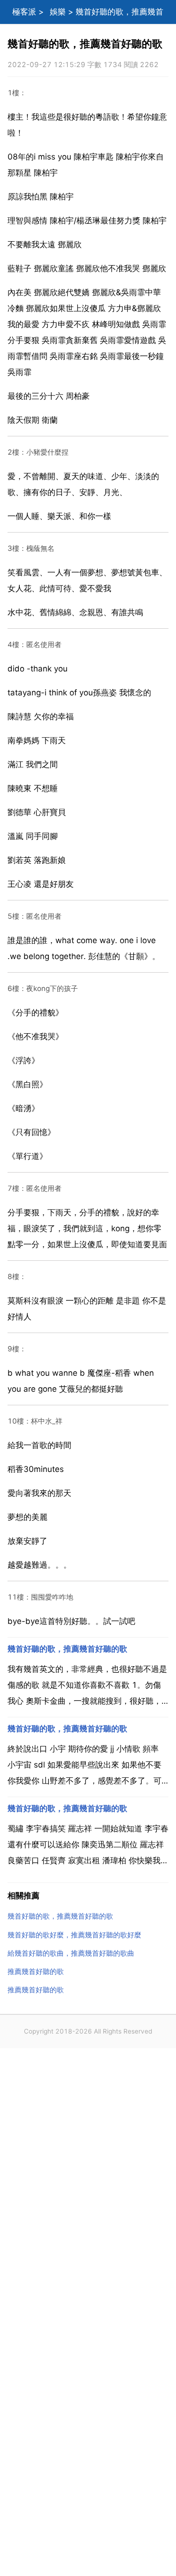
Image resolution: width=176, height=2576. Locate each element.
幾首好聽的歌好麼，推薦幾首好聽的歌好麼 (74, 1935)
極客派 (24, 12)
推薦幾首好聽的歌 (36, 1971)
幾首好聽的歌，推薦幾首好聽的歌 (67, 1649)
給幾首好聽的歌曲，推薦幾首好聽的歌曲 (71, 1953)
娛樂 (58, 12)
